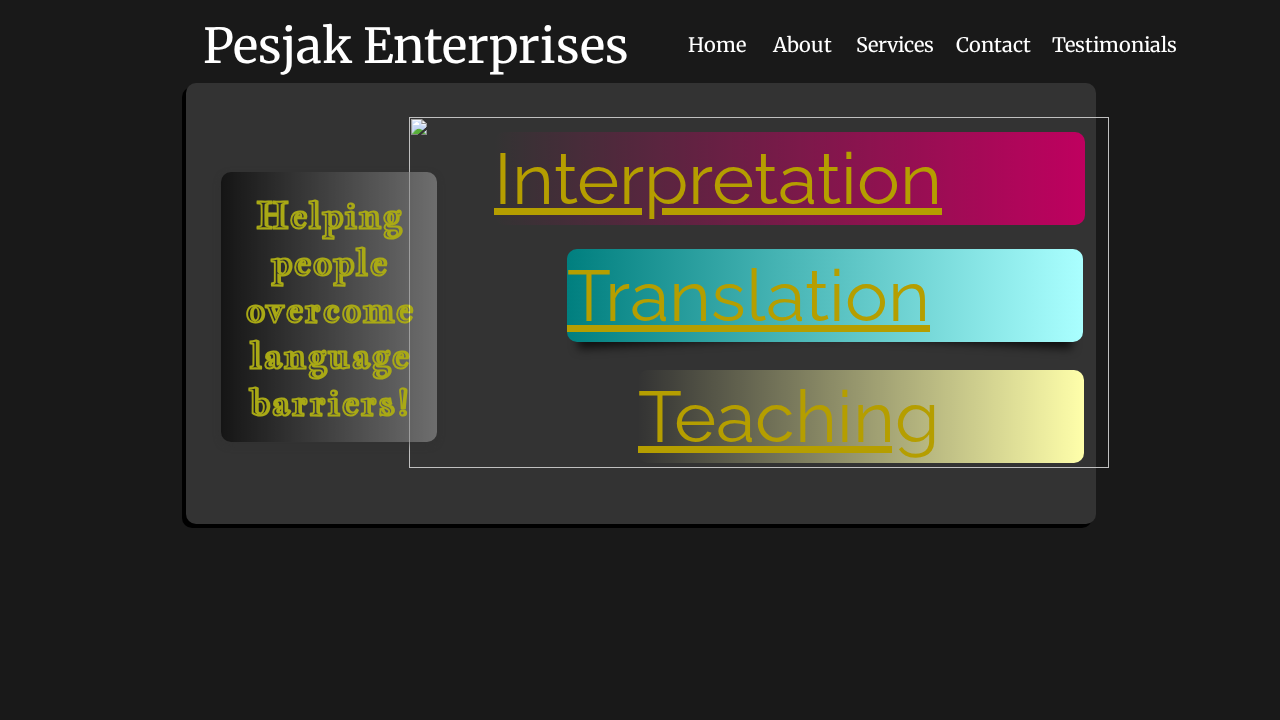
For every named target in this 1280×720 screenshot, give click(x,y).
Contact (993, 44)
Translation (748, 295)
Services (895, 44)
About (802, 44)
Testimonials (1114, 44)
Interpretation (718, 178)
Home (717, 44)
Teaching (789, 416)
